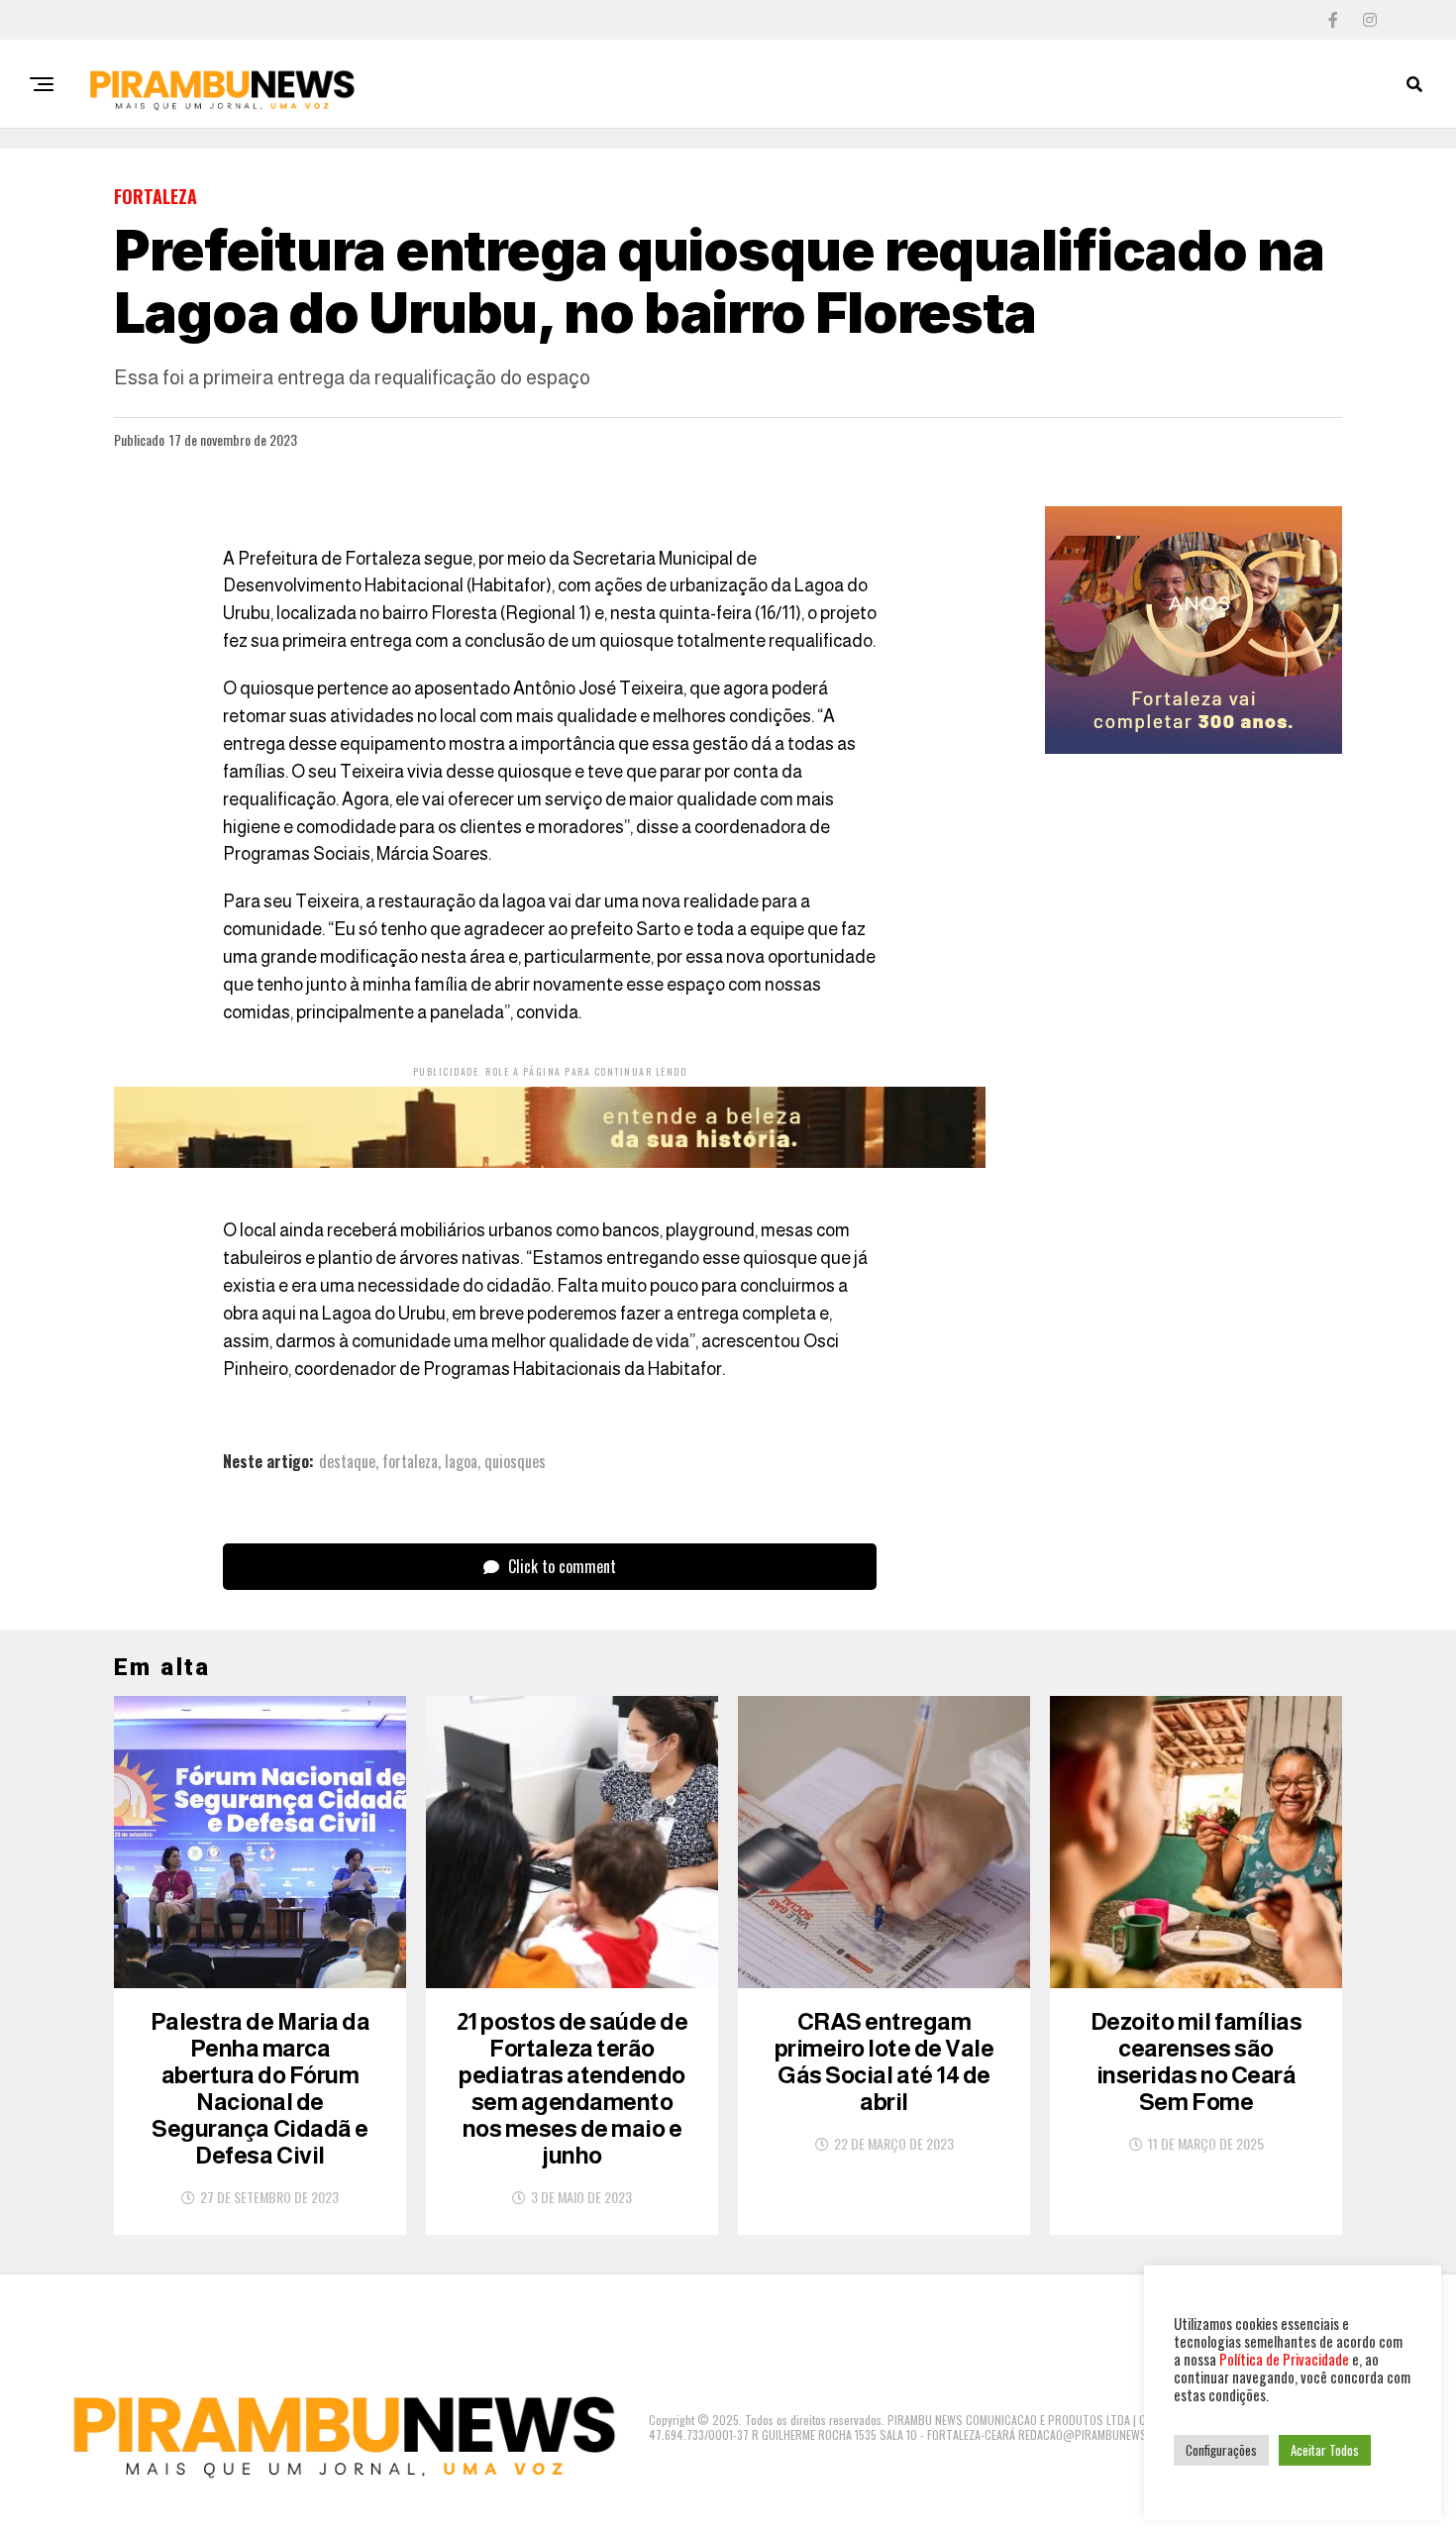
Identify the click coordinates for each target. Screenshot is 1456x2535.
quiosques (515, 1461)
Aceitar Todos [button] (1325, 2450)
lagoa (461, 1461)
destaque (347, 1461)
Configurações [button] (1221, 2450)
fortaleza (410, 1461)
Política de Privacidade (1284, 2359)
